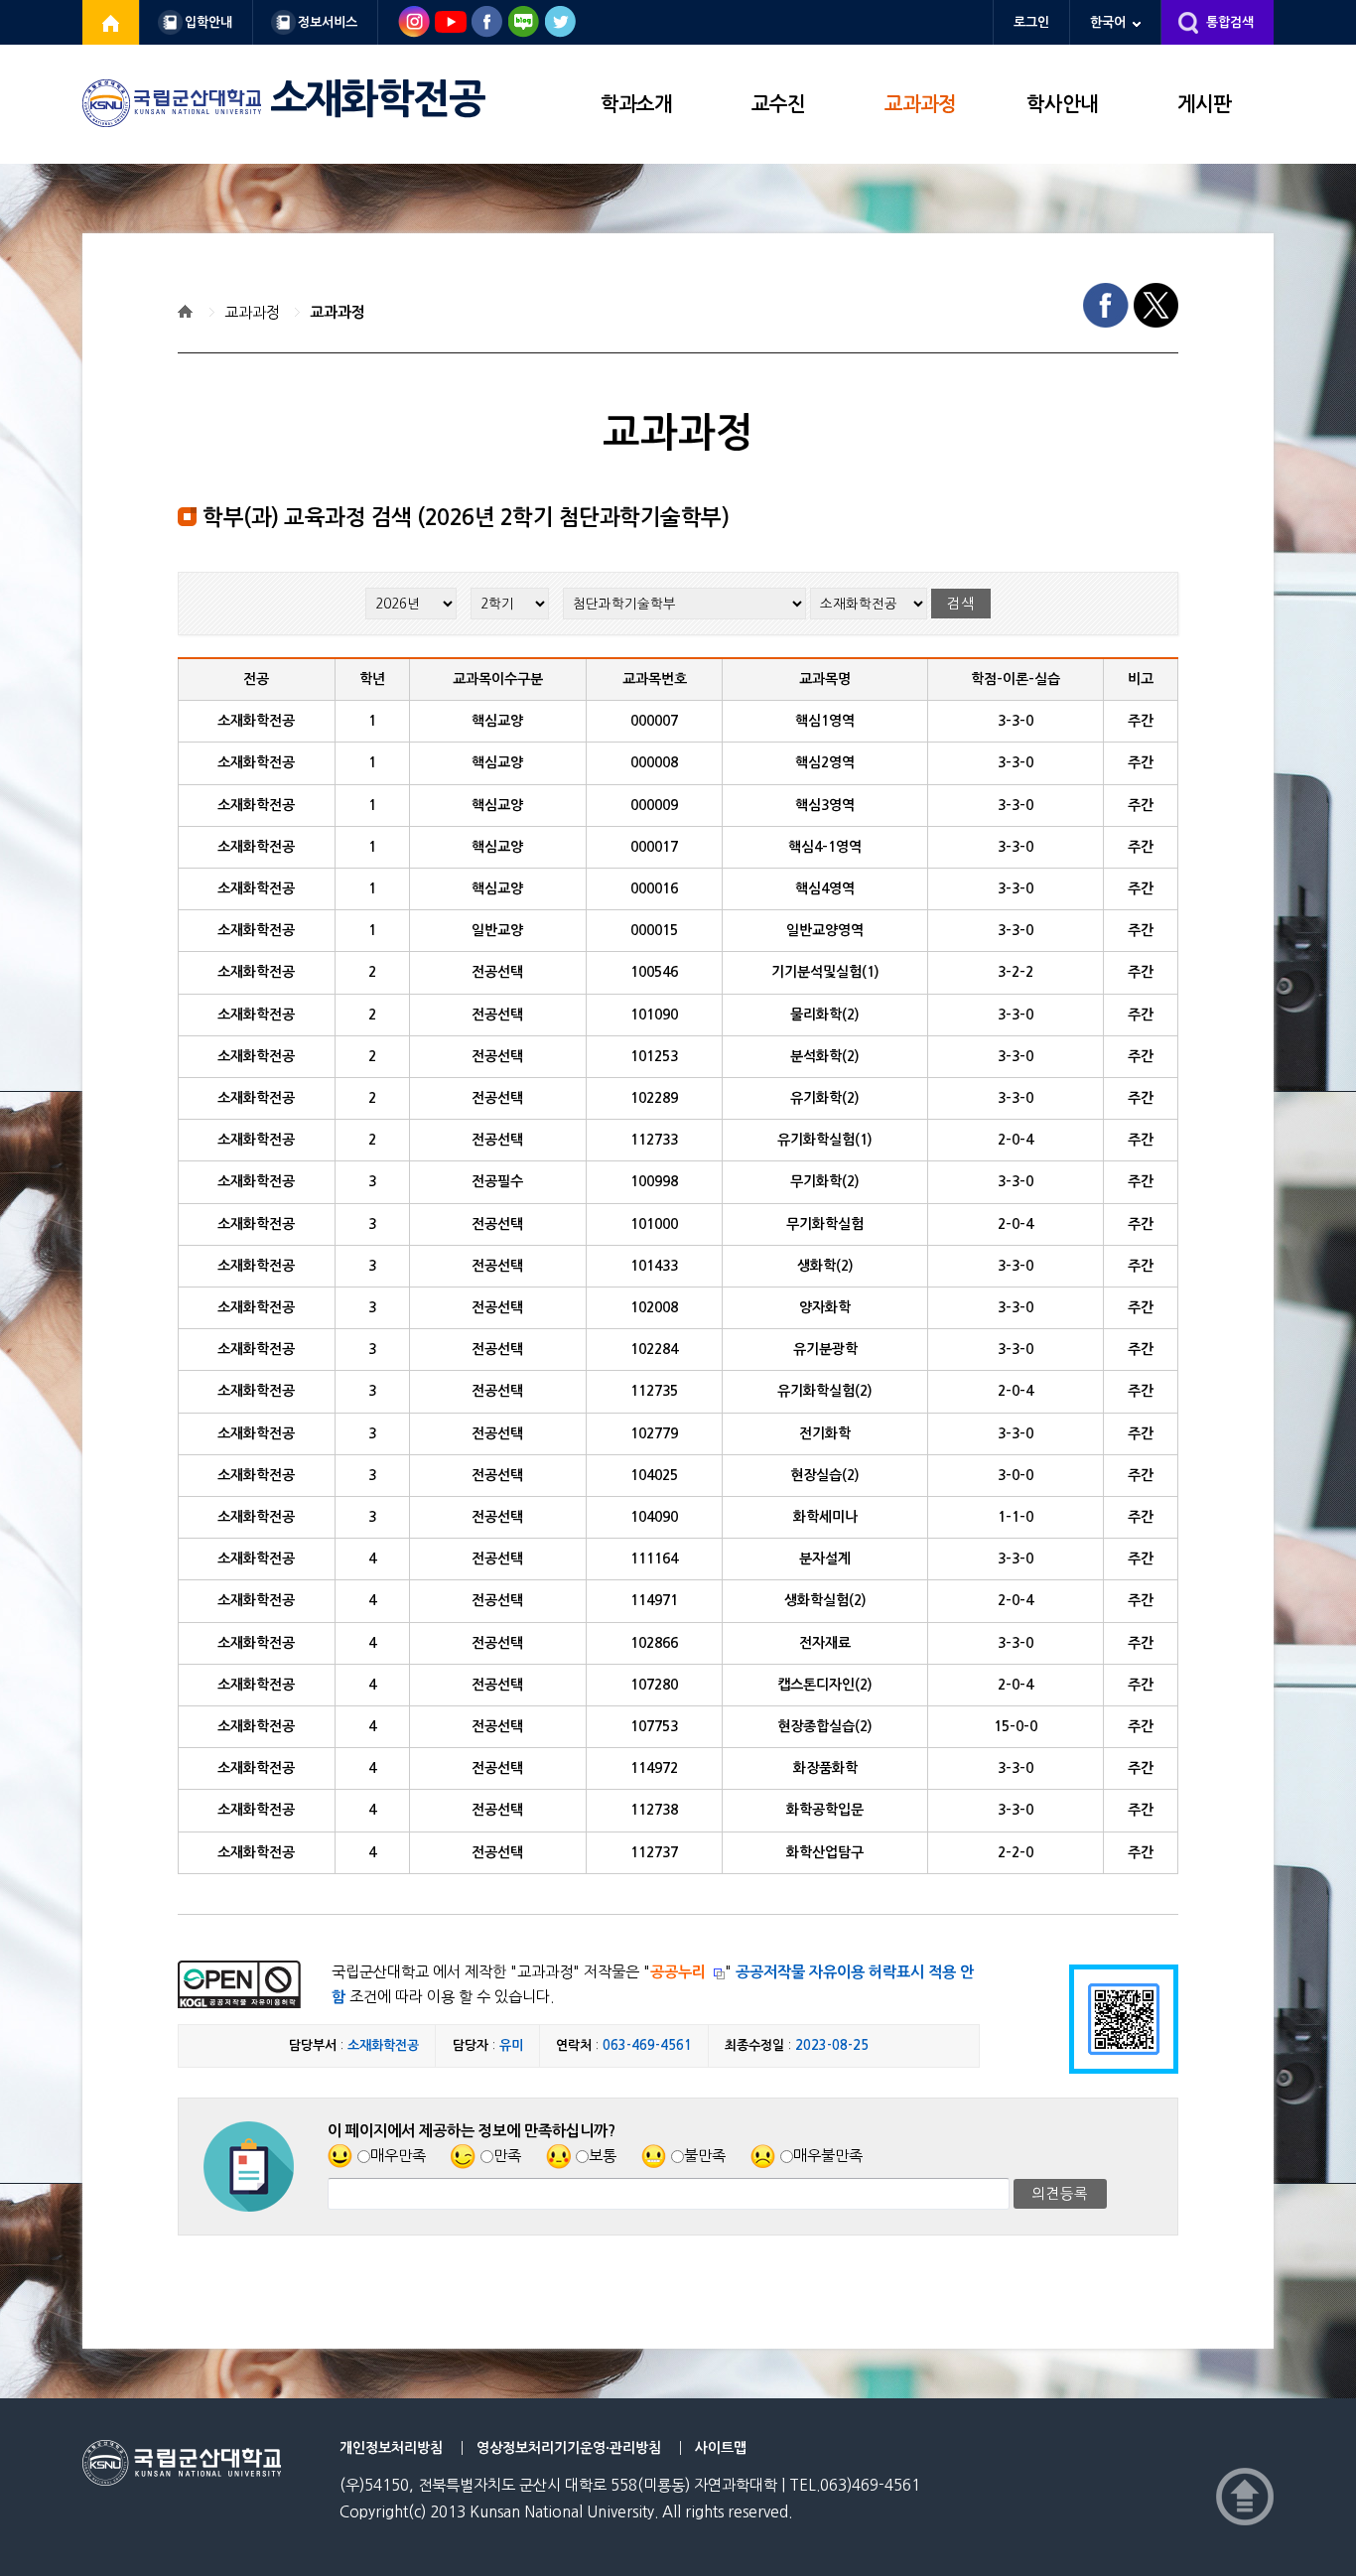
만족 (507, 2156)
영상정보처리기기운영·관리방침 (569, 2448)
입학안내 (208, 22)
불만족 (705, 2156)
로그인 (1031, 22)
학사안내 (1062, 104)
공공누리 (678, 1972)
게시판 (1204, 104)
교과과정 (920, 104)
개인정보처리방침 (391, 2448)
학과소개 (636, 104)
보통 (603, 2156)
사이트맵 (721, 2448)
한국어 (1108, 22)
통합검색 (1230, 22)
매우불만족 (828, 2156)
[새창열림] (111, 22)
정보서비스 (328, 22)
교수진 (778, 104)
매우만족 (398, 2156)
